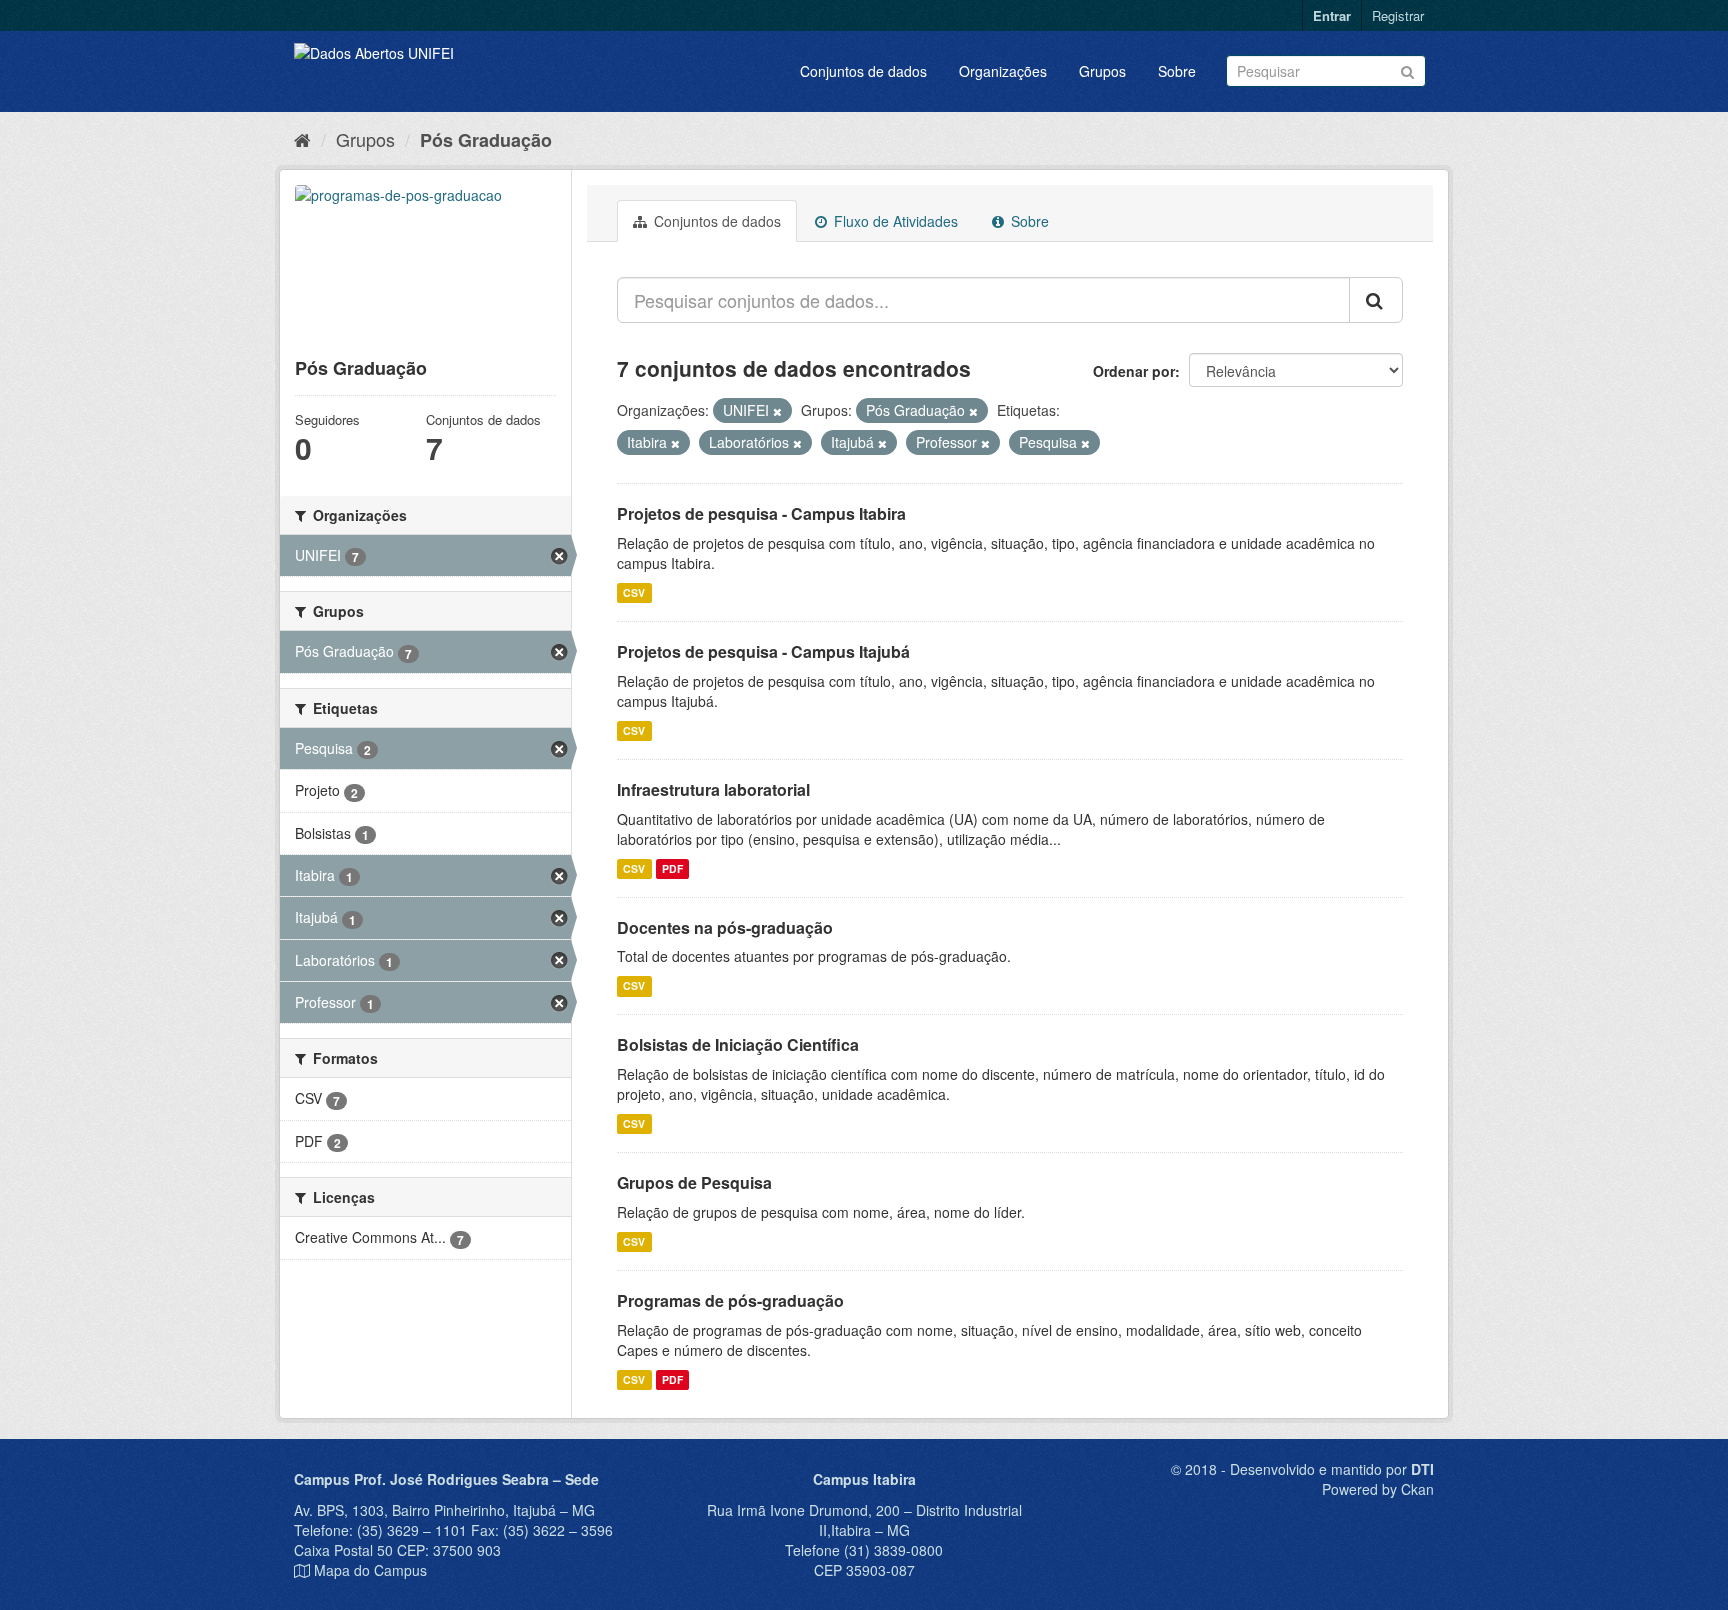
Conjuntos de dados (863, 71)
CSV (634, 592)
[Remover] (777, 411)
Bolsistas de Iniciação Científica (738, 1044)
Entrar (1332, 15)
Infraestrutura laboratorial (713, 789)
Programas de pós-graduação (730, 1300)
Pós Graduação (486, 140)
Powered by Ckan (1378, 1489)
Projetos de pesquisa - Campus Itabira (761, 513)
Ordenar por (1134, 371)
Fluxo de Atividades (894, 221)
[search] (1376, 300)
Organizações (1003, 71)
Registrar (1398, 15)
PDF (672, 868)
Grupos (1102, 71)
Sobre (1177, 71)
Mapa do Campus (370, 1570)
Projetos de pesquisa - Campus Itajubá (763, 651)
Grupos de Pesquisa (694, 1182)
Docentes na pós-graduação (725, 927)
